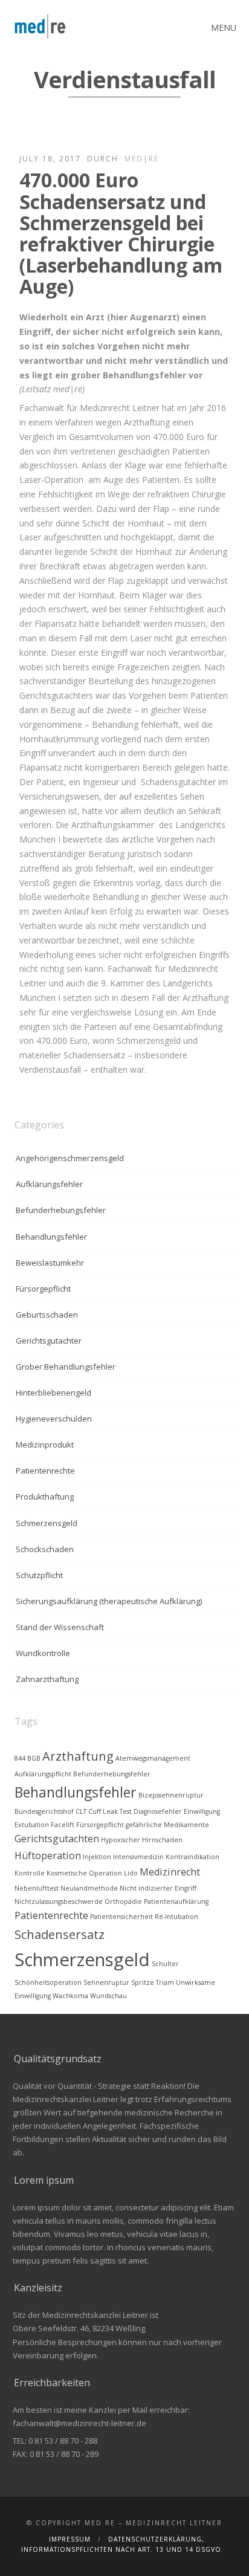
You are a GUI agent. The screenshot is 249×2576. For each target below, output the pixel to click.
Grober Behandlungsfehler (66, 1367)
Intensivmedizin (138, 1857)
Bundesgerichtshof (44, 1811)
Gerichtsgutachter (49, 1341)
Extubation (32, 1825)
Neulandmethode (89, 1888)
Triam (165, 1982)
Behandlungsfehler (51, 1237)
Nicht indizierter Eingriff (158, 1888)
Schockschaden (45, 1549)
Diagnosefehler (158, 1811)
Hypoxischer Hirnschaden (142, 1840)
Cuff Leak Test (110, 1811)
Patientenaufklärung (176, 1901)
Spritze (143, 1982)
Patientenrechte (45, 1471)
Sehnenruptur (106, 1982)
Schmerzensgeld (47, 1523)
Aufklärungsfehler (49, 1184)
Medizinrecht (170, 1872)
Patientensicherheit (121, 1917)
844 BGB (27, 1758)
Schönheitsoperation (48, 1982)
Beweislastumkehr (50, 1263)
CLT (81, 1811)
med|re (142, 159)
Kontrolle (30, 1873)
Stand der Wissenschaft (60, 1627)
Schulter (165, 1964)
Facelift (63, 1825)
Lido (131, 1873)
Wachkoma (70, 1996)
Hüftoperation (48, 1856)
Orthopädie (123, 1901)
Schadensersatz (60, 1934)
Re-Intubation (176, 1917)
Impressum (70, 2539)
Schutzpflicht (39, 1575)
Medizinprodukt (45, 1445)
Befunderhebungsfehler (61, 1210)
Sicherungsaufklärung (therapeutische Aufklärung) (109, 1601)
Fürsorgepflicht (43, 1289)
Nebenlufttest (37, 1888)
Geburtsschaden (47, 1315)
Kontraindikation (192, 1857)
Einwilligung (202, 1811)
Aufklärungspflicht (43, 1774)
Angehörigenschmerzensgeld (70, 1158)
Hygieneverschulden (54, 1419)
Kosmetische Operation (84, 1873)
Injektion (97, 1857)
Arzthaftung (78, 1756)
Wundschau (108, 1996)
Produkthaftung (45, 1497)
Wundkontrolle (43, 1653)
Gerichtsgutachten (57, 1839)
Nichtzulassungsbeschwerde (59, 1901)
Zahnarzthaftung (47, 1679)
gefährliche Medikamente (167, 1825)
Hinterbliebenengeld (53, 1393)
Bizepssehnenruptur (171, 1795)
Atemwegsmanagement (153, 1758)
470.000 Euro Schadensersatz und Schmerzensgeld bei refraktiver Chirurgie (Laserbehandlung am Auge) (121, 233)
